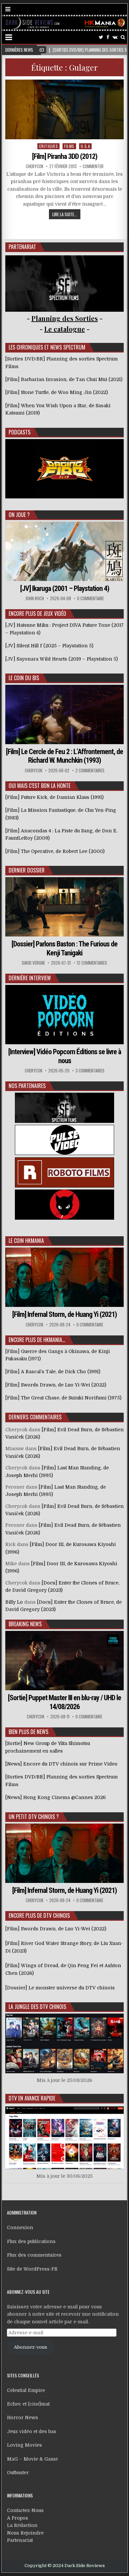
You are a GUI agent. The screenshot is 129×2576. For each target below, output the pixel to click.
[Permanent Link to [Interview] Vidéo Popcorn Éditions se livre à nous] (64, 1015)
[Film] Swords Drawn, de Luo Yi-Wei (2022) (56, 1929)
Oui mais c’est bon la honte (40, 786)
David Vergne (33, 963)
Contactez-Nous (25, 2510)
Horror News (22, 2417)
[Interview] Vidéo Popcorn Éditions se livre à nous (65, 1056)
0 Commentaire (90, 598)
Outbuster (18, 2473)
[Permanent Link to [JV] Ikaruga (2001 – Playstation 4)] (64, 551)
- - (65, 329)
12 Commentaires (92, 963)
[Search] (123, 37)
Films (69, 146)
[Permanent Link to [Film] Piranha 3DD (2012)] (64, 110)
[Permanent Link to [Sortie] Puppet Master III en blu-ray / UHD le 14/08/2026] (64, 1661)
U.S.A (86, 146)
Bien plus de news (28, 1732)
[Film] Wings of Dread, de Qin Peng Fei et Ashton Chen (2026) (63, 1969)
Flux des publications (31, 2241)
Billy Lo (14, 1602)
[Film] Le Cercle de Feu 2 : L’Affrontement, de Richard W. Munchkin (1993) (64, 756)
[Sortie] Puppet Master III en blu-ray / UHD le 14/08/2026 (64, 1702)
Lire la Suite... (65, 214)
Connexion (20, 2227)
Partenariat (20, 2540)
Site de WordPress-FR (32, 2269)
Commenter (93, 166)
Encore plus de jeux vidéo (37, 613)
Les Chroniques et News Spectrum (47, 347)
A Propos (18, 2518)
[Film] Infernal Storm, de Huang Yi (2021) (64, 1314)
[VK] (115, 37)
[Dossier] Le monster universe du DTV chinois (60, 1988)
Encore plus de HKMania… (37, 1340)
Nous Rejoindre (25, 2533)
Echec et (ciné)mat (28, 2404)
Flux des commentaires (34, 2255)
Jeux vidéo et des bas (32, 2431)
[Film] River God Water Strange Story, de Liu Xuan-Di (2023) (64, 1947)
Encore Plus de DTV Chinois (39, 1915)
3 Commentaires (90, 1071)
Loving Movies (24, 2445)
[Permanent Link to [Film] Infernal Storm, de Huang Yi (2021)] (64, 1277)
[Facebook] (108, 37)
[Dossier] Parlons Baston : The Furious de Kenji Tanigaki (64, 948)
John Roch (35, 598)
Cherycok (35, 166)
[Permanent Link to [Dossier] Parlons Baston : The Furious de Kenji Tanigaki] (64, 907)
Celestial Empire (26, 2390)
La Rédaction (22, 2525)
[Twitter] (101, 37)
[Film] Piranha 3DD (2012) (65, 156)
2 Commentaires (90, 771)
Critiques (49, 146)
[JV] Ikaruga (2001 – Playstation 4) (65, 588)
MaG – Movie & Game (32, 2459)
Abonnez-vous (31, 2347)
